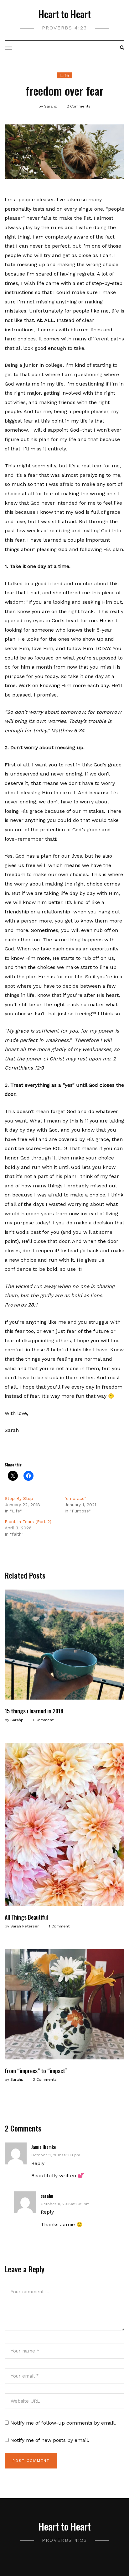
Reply (38, 2163)
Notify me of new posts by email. (50, 2440)
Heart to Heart (65, 14)
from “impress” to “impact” (36, 2071)
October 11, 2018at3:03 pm (56, 2155)
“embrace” (75, 1498)
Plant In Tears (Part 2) (28, 1522)
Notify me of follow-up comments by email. (63, 2423)
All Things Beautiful (26, 1917)
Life (65, 75)
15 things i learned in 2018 (34, 1711)
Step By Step (19, 1498)
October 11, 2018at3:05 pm (65, 2204)
